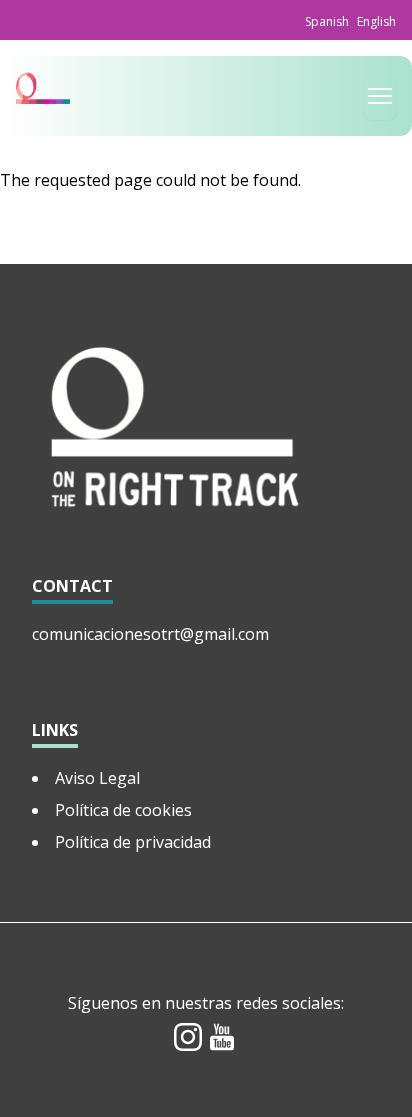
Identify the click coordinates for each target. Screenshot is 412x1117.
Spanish (327, 21)
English (376, 21)
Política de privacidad (133, 842)
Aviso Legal (97, 778)
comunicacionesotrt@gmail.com (150, 634)
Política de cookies (123, 810)
